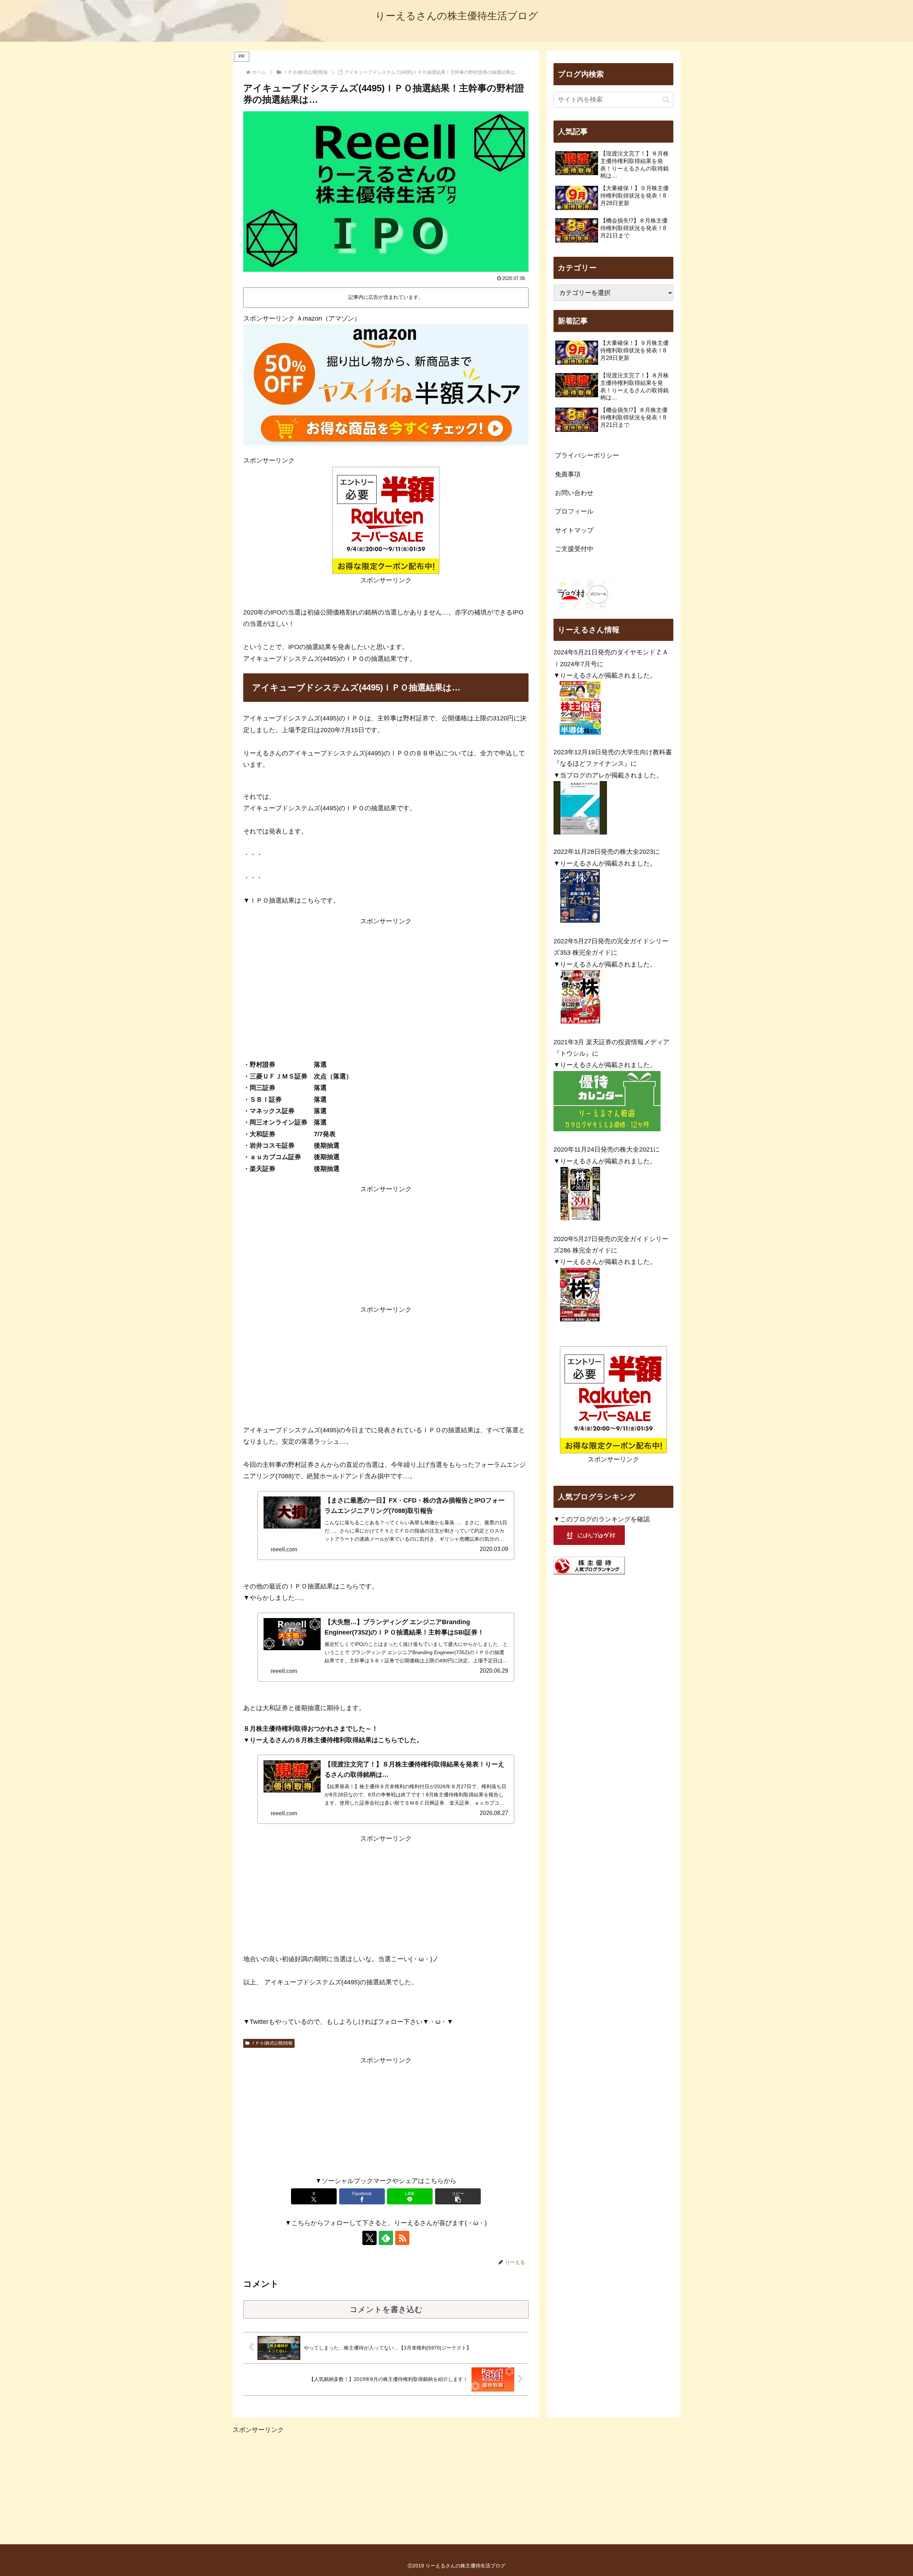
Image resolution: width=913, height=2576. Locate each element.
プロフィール (574, 511)
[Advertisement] (386, 977)
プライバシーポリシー (587, 455)
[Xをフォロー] (369, 2238)
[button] (458, 2196)
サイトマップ (574, 530)
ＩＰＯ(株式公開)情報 (272, 2043)
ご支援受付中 (574, 549)
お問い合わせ (574, 493)
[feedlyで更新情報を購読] (386, 2238)
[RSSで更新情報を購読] (402, 2238)
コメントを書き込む (386, 2309)
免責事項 (568, 474)
